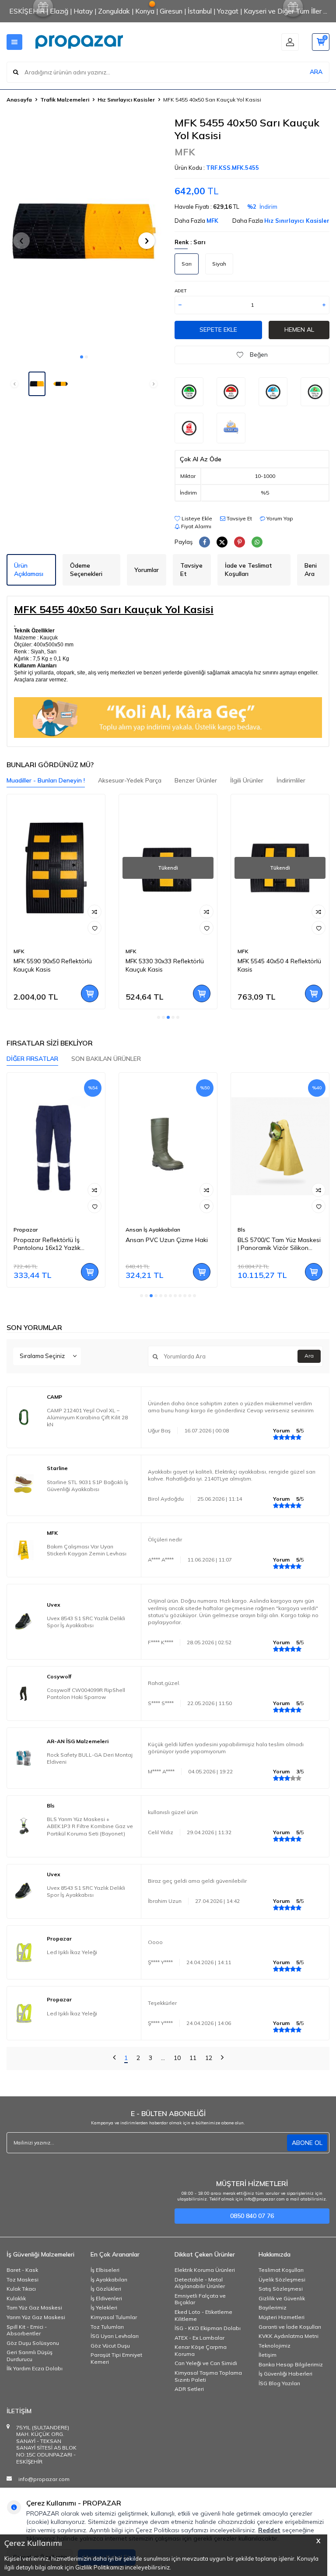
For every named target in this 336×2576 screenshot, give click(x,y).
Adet (180, 291)
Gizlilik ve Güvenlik (282, 2298)
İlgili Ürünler (247, 780)
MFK (185, 152)
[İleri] (222, 2058)
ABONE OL (307, 2143)
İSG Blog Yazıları (279, 2383)
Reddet (269, 2530)
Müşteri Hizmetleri (282, 2317)
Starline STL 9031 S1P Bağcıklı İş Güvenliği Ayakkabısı (87, 1486)
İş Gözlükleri (106, 2289)
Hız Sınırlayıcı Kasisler (126, 100)
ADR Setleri (189, 2389)
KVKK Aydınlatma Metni (289, 2336)
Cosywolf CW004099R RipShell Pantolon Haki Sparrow (86, 1693)
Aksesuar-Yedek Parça (130, 780)
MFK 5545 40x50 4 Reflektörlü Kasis (167, 965)
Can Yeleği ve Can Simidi (206, 2363)
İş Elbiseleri (105, 2270)
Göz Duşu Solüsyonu (33, 2343)
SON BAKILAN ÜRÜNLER (106, 1059)
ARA (316, 72)
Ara (309, 1356)
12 (209, 2058)
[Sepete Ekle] (90, 993)
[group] (84, 233)
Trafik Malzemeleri (65, 100)
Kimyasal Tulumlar (114, 2317)
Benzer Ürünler (196, 780)
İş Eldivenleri (106, 2298)
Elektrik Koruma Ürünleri (205, 2270)
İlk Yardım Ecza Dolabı (35, 2368)
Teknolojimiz (275, 2346)
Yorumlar (147, 570)
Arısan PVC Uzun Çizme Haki (55, 1240)
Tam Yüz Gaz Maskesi (34, 2308)
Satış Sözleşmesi (281, 2289)
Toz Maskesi (23, 2279)
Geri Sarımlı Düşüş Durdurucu (30, 2356)
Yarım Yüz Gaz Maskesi (36, 2317)
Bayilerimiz (273, 2308)
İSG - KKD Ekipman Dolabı (208, 2328)
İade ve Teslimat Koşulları (248, 570)
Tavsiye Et (239, 518)
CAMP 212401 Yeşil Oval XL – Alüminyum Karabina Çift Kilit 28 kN (87, 1417)
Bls (129, 1230)
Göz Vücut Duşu (110, 2346)
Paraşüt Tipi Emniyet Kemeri (116, 2358)
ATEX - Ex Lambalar (199, 2338)
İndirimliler (291, 780)
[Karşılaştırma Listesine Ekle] (94, 912)
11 (193, 2058)
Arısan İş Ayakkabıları (41, 1230)
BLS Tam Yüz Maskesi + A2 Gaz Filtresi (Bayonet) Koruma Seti (276, 1244)
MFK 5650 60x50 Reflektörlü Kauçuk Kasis (277, 965)
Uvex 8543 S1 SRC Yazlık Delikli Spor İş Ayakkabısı (86, 1622)
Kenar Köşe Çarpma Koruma (201, 2350)
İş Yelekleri (104, 2308)
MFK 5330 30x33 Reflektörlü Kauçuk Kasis (53, 965)
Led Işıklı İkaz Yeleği (72, 1952)
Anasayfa (19, 100)
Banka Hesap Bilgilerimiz (291, 2364)
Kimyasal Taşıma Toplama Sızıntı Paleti (208, 2376)
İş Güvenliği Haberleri (285, 2374)
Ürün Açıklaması (29, 570)
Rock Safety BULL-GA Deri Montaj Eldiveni (90, 1758)
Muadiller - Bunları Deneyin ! (46, 780)
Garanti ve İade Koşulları (290, 2327)
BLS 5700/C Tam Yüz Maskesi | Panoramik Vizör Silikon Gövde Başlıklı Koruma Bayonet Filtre (167, 1244)
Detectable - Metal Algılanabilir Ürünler (200, 2283)
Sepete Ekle (218, 330)
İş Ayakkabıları (109, 2279)
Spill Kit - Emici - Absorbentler (27, 2330)
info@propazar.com (44, 2479)
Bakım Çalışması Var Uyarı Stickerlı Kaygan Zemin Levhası (87, 1550)
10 (177, 2058)
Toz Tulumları (107, 2327)
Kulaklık (16, 2298)
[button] (82, 357)
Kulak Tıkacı (21, 2289)
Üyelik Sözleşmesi (282, 2279)
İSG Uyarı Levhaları (115, 2336)
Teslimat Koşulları (281, 2270)
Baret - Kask (22, 2270)
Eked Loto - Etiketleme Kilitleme (203, 2315)
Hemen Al (299, 330)
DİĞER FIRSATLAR (32, 1059)
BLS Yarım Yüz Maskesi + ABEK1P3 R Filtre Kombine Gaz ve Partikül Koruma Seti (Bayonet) (90, 1826)
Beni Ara (311, 570)
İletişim (268, 2355)
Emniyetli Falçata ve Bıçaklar (200, 2299)
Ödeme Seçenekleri (86, 570)
